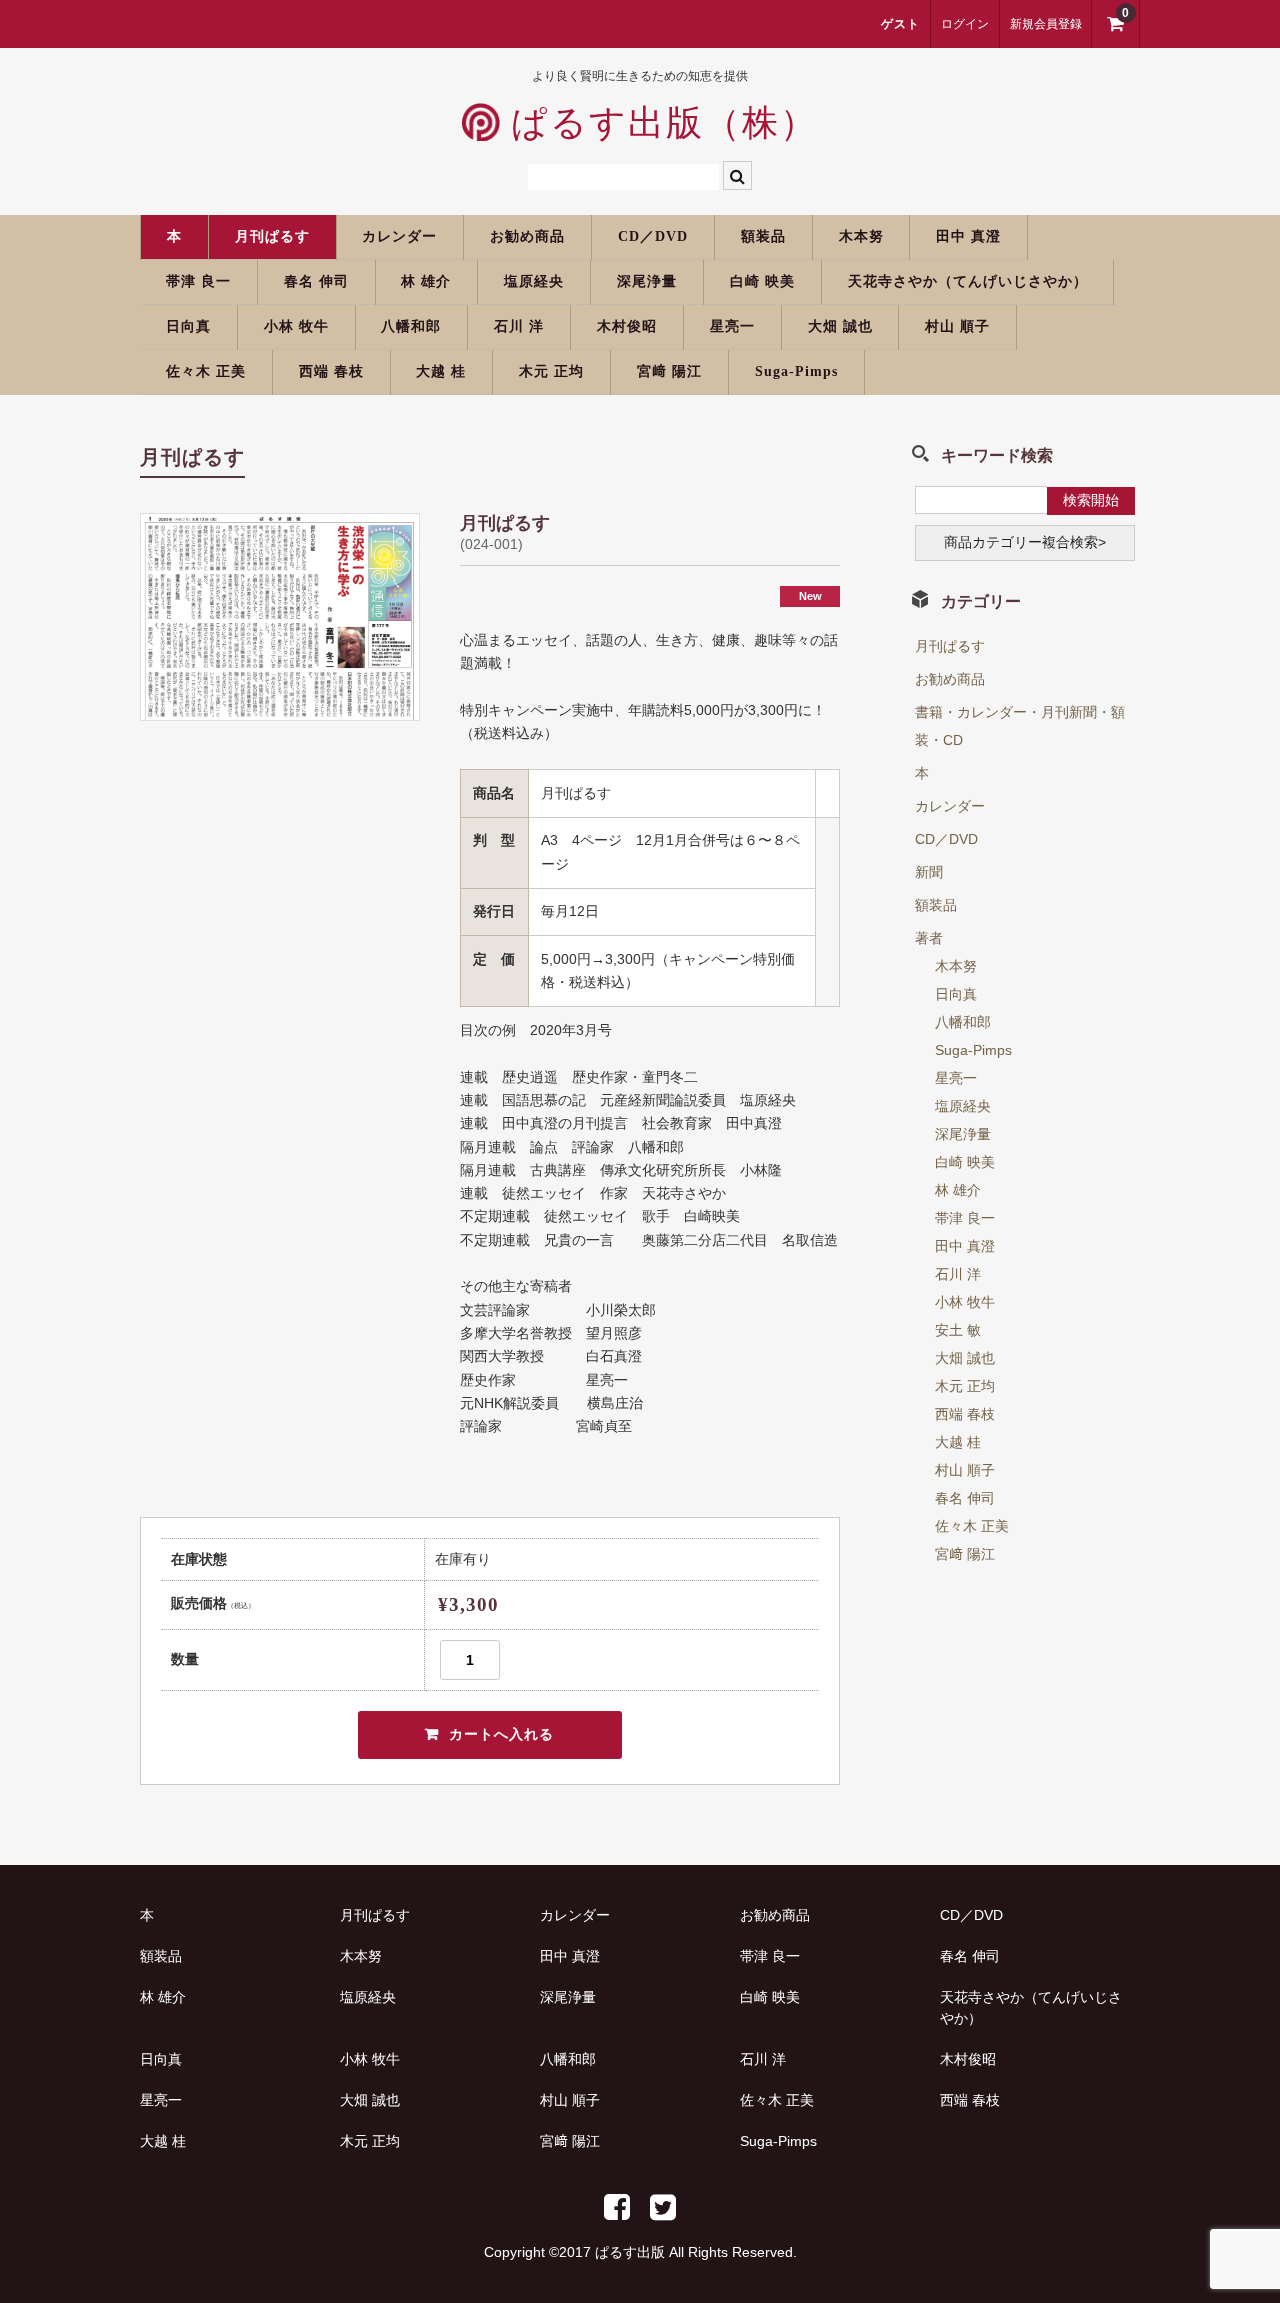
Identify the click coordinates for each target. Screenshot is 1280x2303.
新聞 (929, 872)
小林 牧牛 (296, 326)
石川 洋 (519, 326)
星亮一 (732, 326)
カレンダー (399, 236)
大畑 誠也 (840, 326)
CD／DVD (653, 236)
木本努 (861, 236)
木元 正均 (551, 371)
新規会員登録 (1046, 24)
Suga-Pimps (796, 371)
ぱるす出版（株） (659, 123)
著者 (929, 938)
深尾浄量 (647, 281)
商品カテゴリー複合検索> (1025, 542)
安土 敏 (958, 1330)
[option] (280, 617)
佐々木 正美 (206, 371)
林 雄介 (426, 281)
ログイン (965, 24)
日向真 (188, 326)
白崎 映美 (762, 281)
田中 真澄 (968, 236)
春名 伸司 (316, 281)
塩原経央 (534, 281)
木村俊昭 (627, 326)
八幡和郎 (411, 326)
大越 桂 (441, 371)
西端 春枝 (331, 371)
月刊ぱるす (272, 236)
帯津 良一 (198, 281)
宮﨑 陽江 (669, 371)
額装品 (763, 236)
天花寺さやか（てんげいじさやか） (968, 281)
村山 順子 (957, 326)
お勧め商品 (527, 236)
